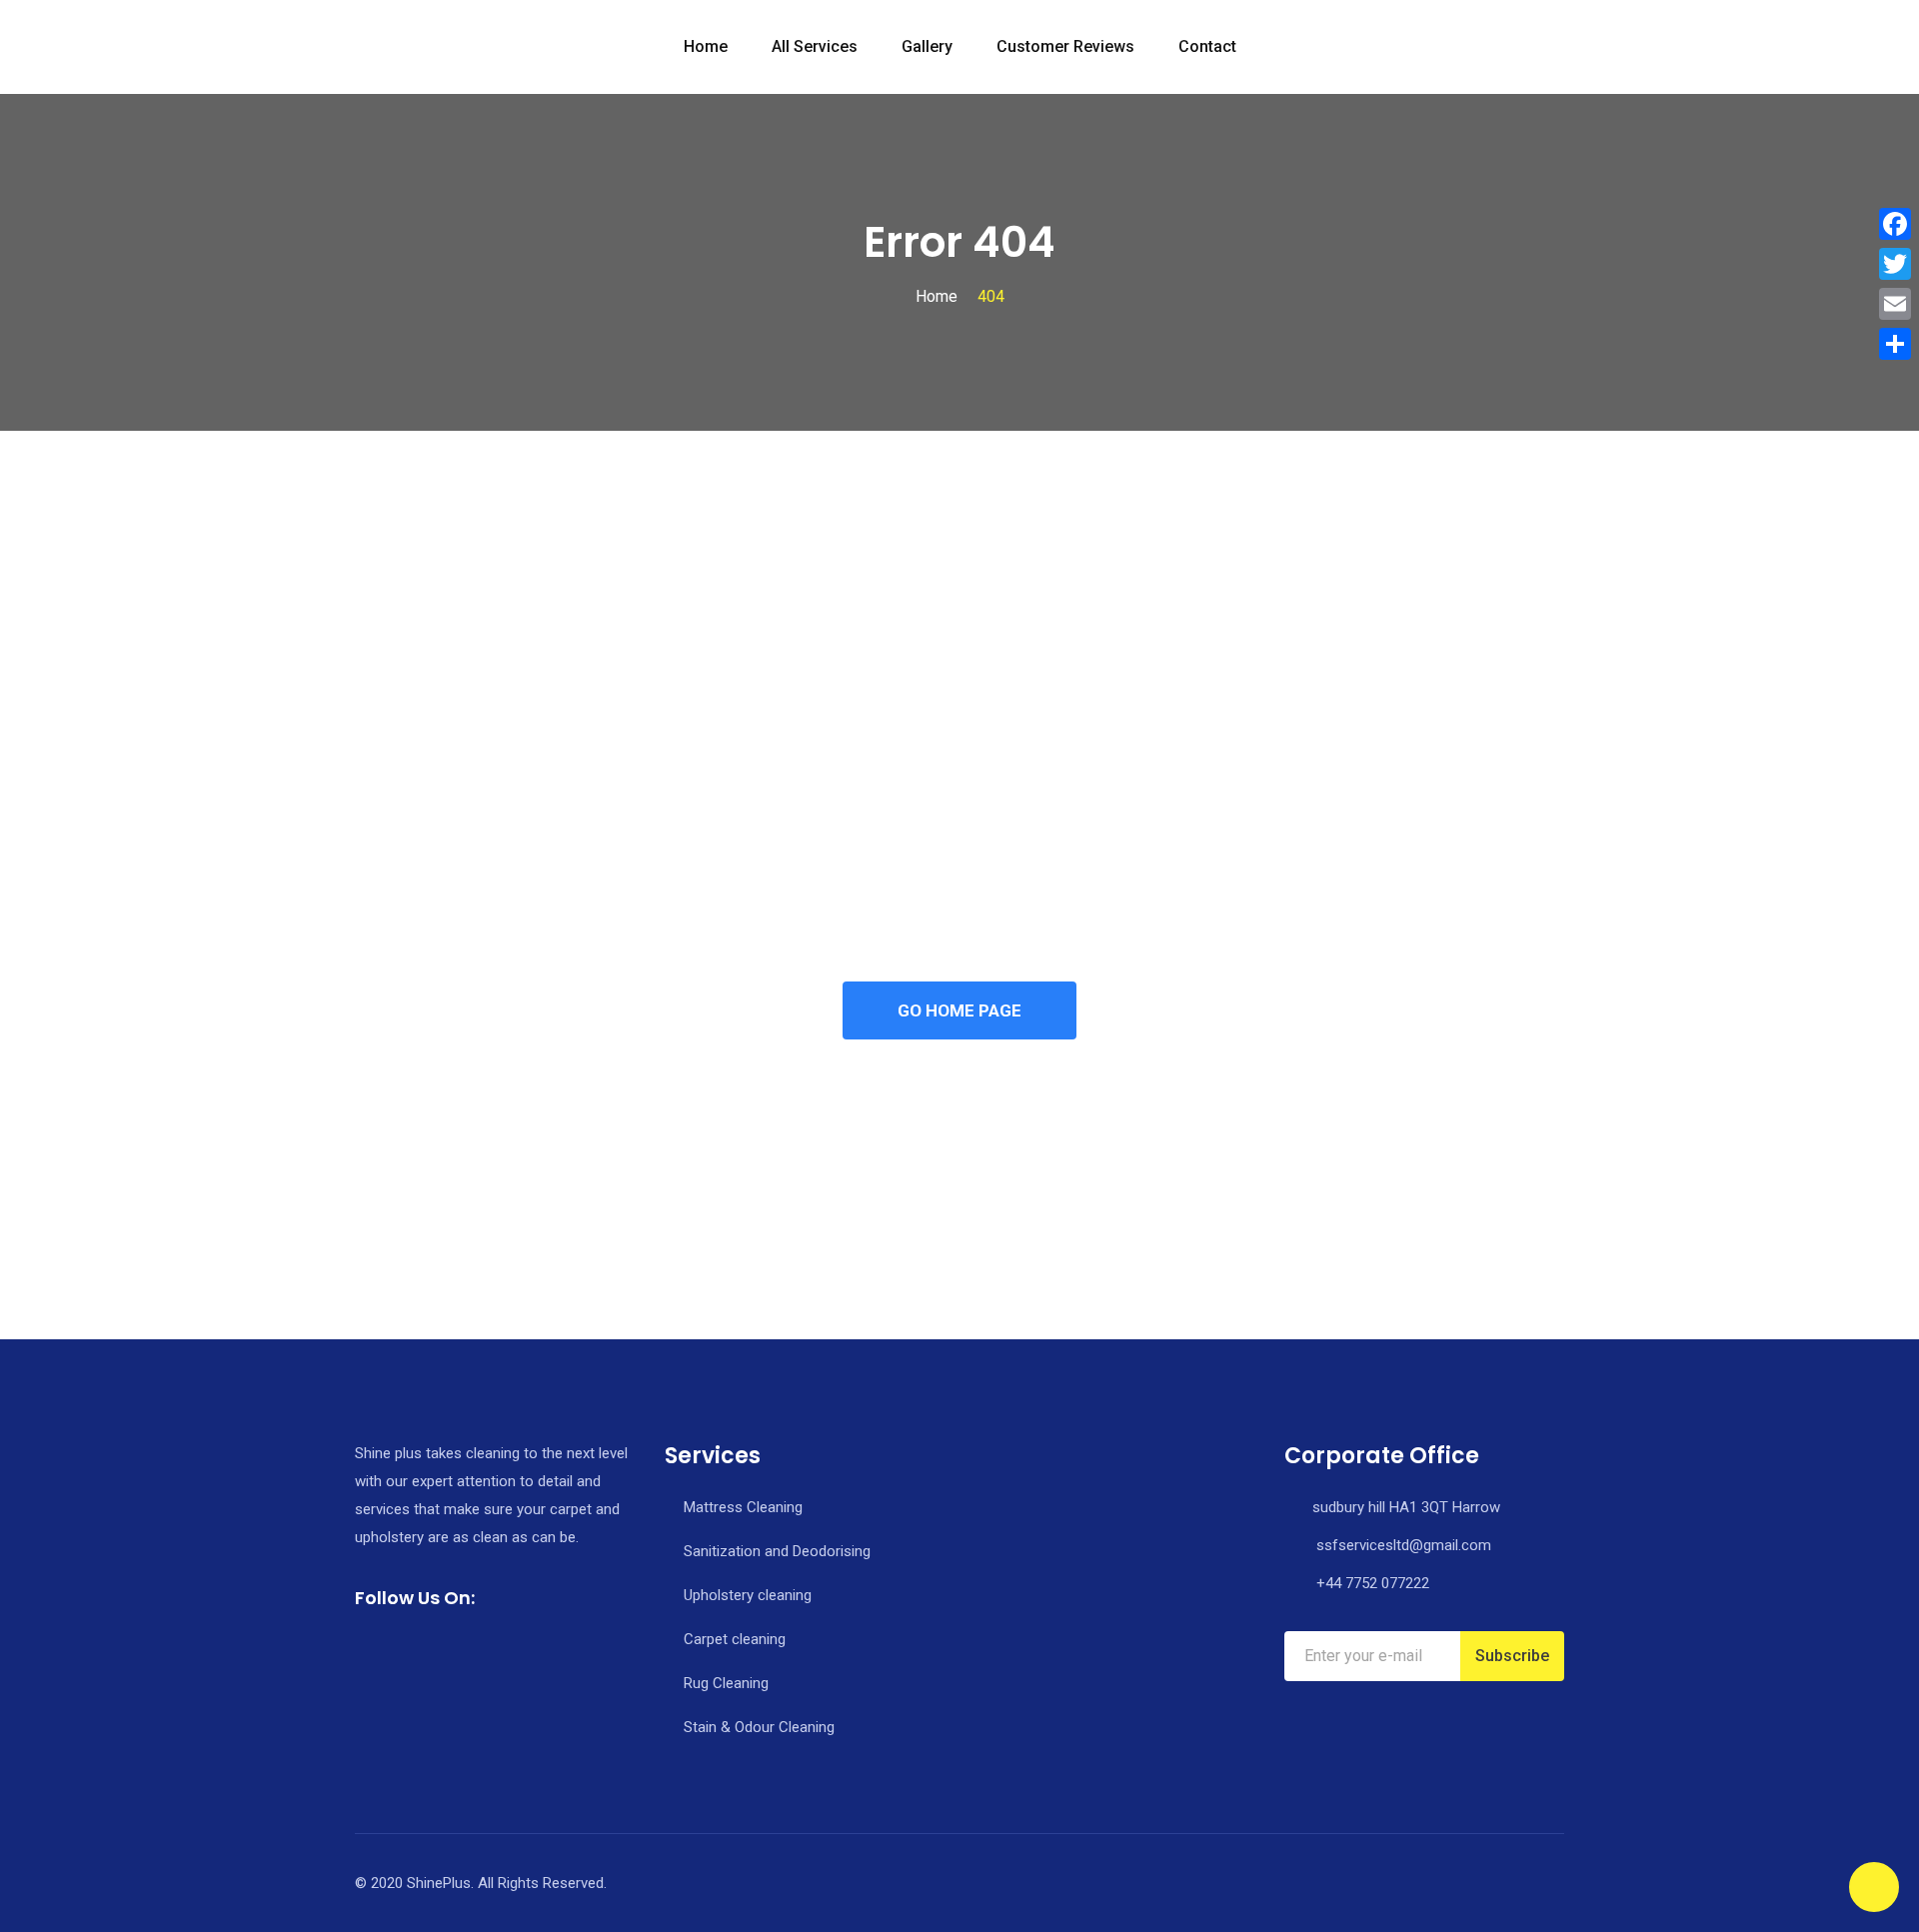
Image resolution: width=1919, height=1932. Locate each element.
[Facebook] (1895, 224)
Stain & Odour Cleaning (759, 1727)
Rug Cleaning (726, 1683)
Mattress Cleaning (743, 1507)
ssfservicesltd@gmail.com (1404, 1545)
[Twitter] (1895, 264)
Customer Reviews (1065, 46)
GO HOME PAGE (959, 1010)
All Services (815, 46)
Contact (1207, 46)
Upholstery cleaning (748, 1595)
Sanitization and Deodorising (777, 1551)
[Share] (1895, 344)
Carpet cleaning (735, 1639)
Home (706, 46)
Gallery (927, 46)
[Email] (1895, 304)
